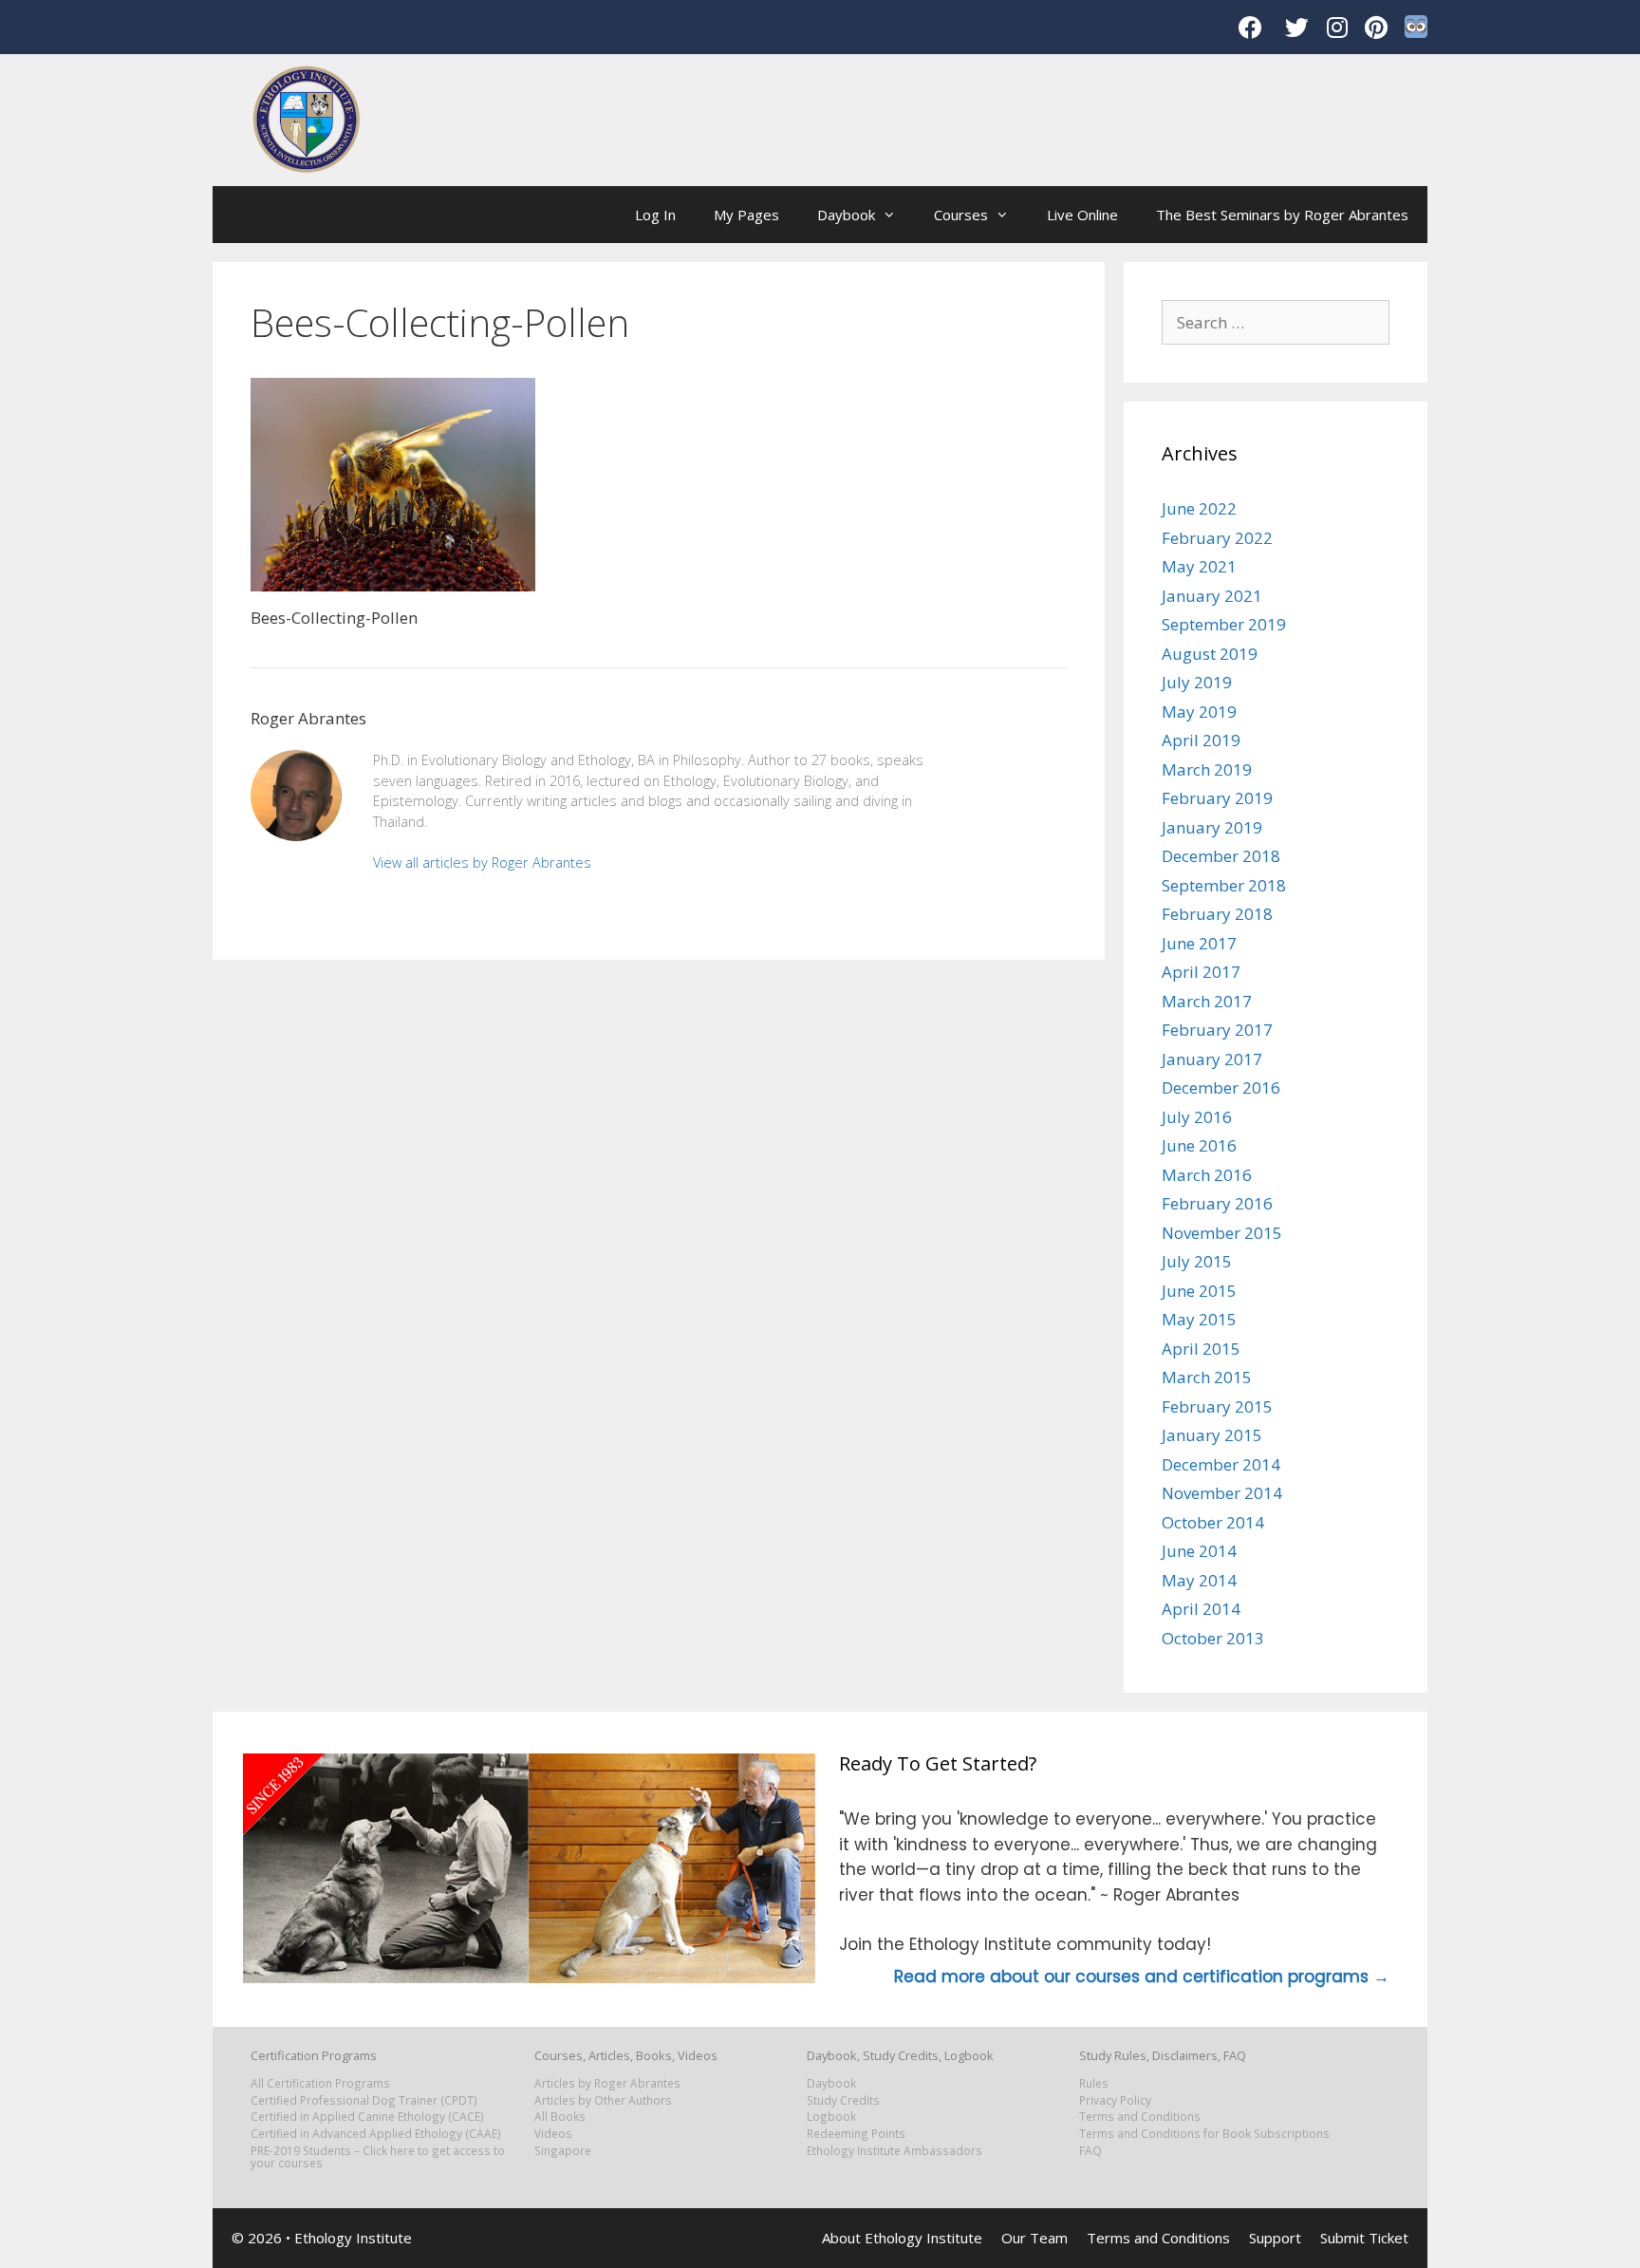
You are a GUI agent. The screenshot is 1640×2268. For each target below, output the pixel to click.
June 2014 (1199, 1551)
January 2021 (1212, 596)
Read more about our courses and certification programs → (1142, 1977)
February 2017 (1217, 1030)
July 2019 (1197, 682)
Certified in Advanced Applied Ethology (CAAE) (376, 2133)
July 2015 (1197, 1261)
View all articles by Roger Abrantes (482, 862)
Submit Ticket (1364, 2238)
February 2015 (1217, 1406)
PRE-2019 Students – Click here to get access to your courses (378, 2156)
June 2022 (1199, 508)
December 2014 (1221, 1464)
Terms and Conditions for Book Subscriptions (1204, 2133)
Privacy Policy (1115, 2100)
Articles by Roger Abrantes (607, 2083)
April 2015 (1201, 1349)
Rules (1094, 2083)
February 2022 (1217, 538)
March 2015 (1207, 1377)
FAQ (1090, 2150)
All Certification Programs (320, 2083)
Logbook (831, 2116)
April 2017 (1201, 972)
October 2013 (1213, 1638)
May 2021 (1199, 566)
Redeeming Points (856, 2133)
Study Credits (843, 2100)
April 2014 (1201, 1609)
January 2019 (1212, 827)
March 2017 (1207, 1001)
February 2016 (1217, 1203)
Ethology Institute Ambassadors (895, 2150)
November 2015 (1222, 1233)
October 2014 (1213, 1522)
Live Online (1082, 215)
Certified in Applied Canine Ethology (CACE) (367, 2116)
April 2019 (1201, 740)
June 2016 (1199, 1145)
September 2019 (1224, 624)
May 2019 (1199, 712)
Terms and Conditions (1140, 2116)
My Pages (746, 215)
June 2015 (1199, 1291)
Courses (961, 215)
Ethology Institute (353, 2238)
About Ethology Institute (902, 2238)
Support (1275, 2238)
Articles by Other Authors (603, 2100)
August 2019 (1210, 654)
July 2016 (1197, 1117)
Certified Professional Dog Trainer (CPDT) (364, 2100)
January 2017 (1212, 1059)
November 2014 (1222, 1493)
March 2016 (1207, 1175)
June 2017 (1199, 943)
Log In (655, 215)
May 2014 (1199, 1580)
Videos (553, 2133)
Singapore (563, 2150)
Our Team (1034, 2238)
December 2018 (1221, 856)
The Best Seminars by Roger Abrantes (1282, 215)
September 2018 (1224, 885)
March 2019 (1207, 769)
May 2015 (1199, 1319)
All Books (560, 2116)
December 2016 (1221, 1087)
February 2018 (1217, 914)
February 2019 (1217, 798)
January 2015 (1212, 1435)
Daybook (846, 215)
